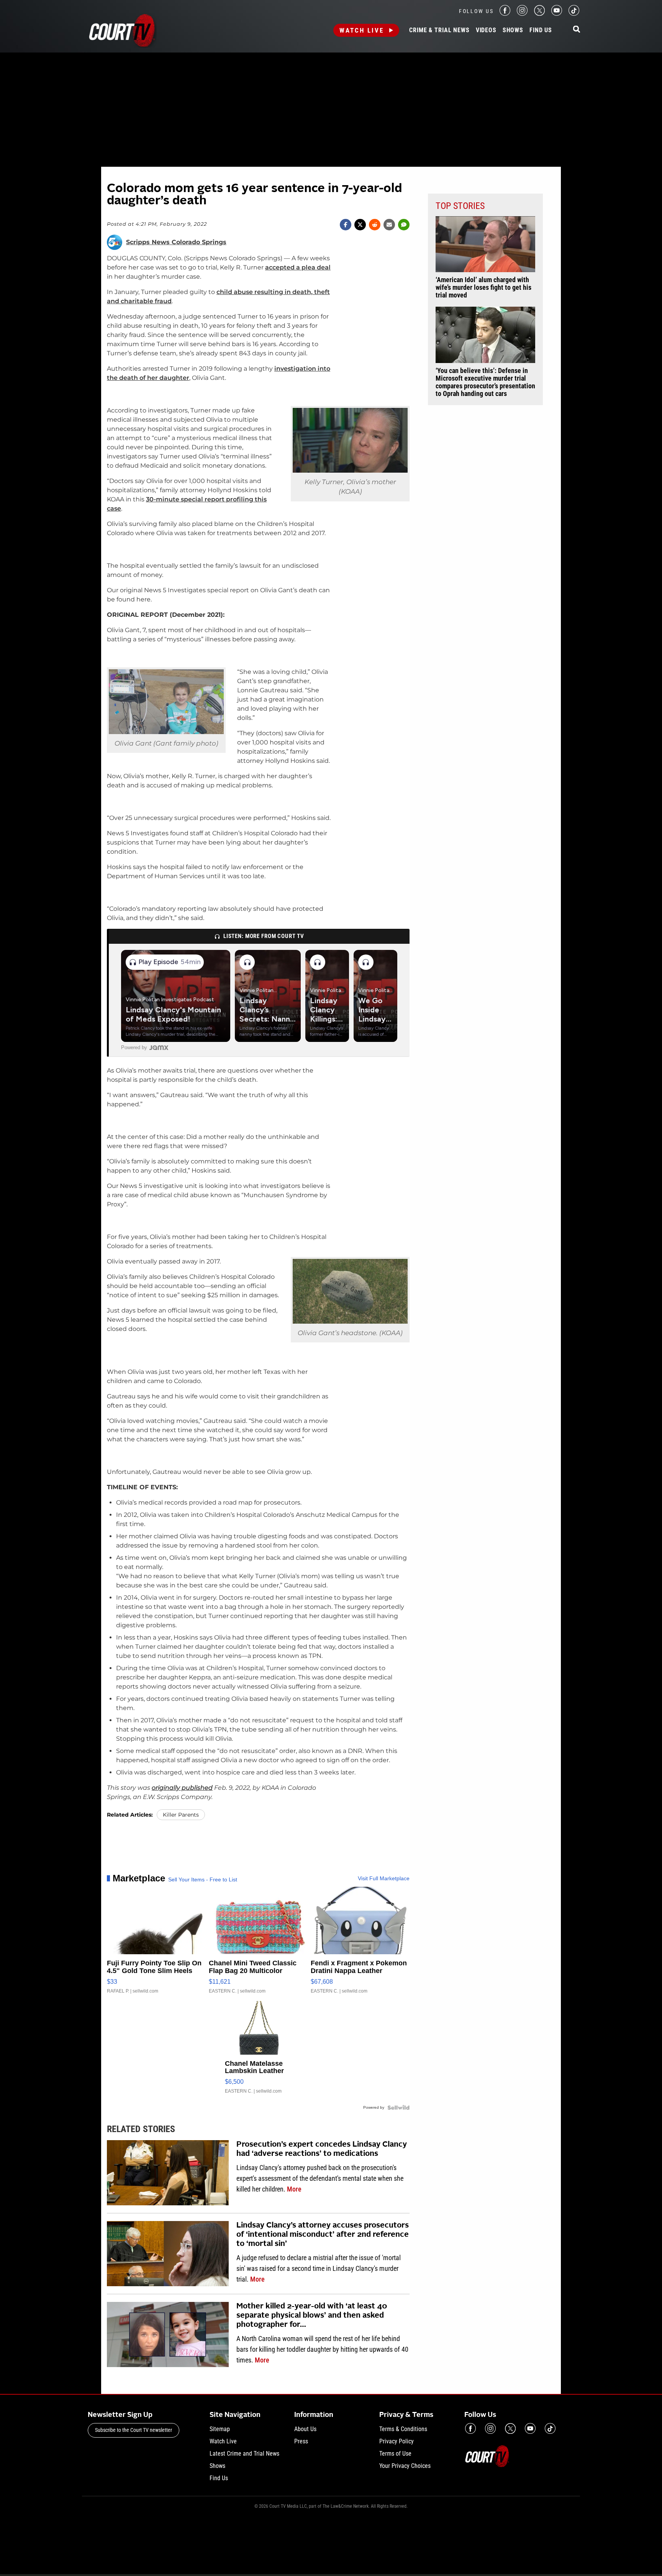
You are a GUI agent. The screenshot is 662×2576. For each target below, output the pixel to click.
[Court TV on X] (539, 14)
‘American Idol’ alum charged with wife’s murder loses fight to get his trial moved (483, 287)
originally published (182, 1788)
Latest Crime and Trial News (244, 2454)
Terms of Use (395, 2454)
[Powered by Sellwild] (398, 2108)
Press (301, 2441)
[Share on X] (360, 225)
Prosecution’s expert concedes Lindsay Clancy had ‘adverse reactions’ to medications (322, 2149)
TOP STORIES (460, 206)
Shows (513, 30)
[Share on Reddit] (375, 225)
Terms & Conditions (403, 2429)
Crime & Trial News (439, 30)
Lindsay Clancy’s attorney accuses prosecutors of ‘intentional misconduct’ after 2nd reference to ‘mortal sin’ (323, 2235)
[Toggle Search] (577, 30)
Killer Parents (181, 1815)
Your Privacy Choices (405, 2466)
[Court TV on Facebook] (505, 14)
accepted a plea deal (298, 267)
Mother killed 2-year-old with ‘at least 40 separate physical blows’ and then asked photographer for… (312, 2316)
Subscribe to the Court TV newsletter (134, 2430)
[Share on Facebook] (346, 225)
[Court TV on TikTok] (574, 14)
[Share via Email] (389, 225)
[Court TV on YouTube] (557, 14)
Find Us (541, 30)
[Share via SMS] (404, 225)
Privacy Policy (397, 2441)
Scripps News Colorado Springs (176, 242)
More (294, 2189)
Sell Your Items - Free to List (203, 1879)
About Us (305, 2429)
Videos (486, 30)
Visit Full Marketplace (384, 1878)
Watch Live (362, 30)
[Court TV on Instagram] (522, 14)
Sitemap (220, 2429)
